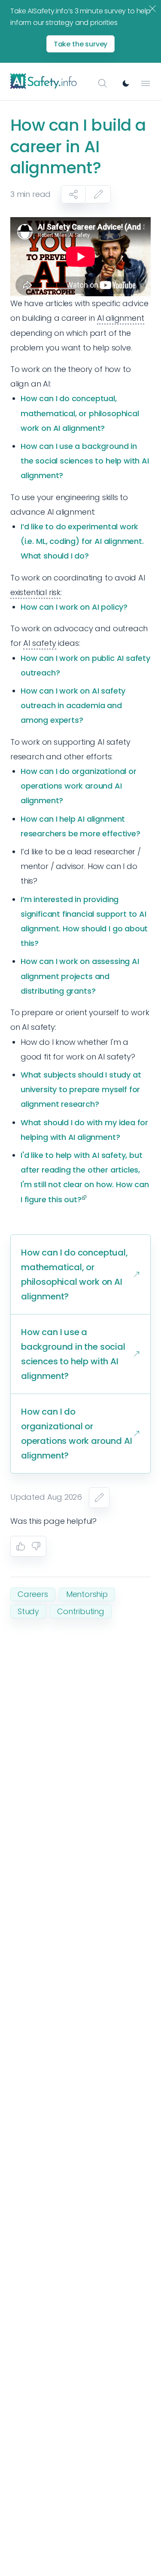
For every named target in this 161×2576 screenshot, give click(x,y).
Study (28, 1611)
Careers (33, 1594)
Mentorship (87, 1594)
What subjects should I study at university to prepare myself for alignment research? (81, 1089)
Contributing (81, 1611)
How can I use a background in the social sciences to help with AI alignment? (85, 461)
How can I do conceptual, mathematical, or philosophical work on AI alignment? (80, 413)
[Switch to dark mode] (126, 83)
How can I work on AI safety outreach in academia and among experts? (73, 705)
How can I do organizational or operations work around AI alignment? (79, 786)
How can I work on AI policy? (74, 607)
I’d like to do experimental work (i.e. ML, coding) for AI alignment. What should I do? (82, 541)
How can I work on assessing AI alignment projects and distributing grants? (80, 976)
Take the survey (81, 44)
